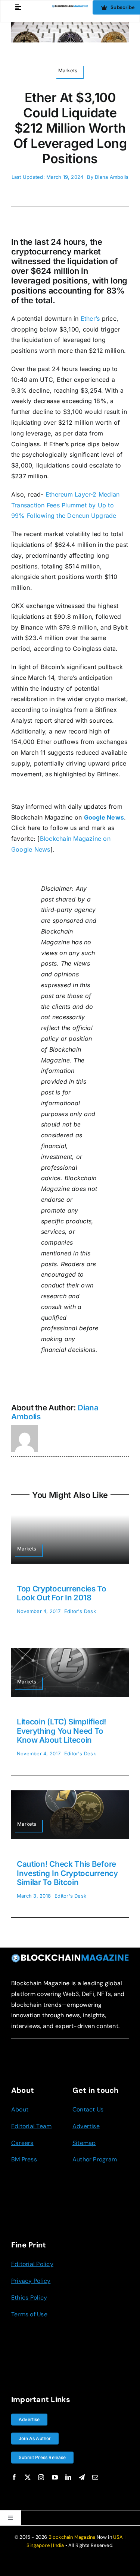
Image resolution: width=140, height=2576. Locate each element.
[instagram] (41, 2477)
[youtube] (55, 2477)
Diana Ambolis (112, 177)
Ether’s (90, 319)
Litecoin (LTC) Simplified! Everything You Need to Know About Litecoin (62, 1731)
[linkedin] (68, 2477)
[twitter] (28, 2477)
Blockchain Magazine (72, 2537)
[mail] (95, 2477)
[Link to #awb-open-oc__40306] (18, 7)
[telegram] (82, 2477)
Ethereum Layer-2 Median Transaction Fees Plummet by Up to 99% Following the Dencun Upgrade (65, 505)
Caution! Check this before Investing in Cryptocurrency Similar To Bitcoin (67, 1873)
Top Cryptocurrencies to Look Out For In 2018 (62, 1593)
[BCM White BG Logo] (70, 8)
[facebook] (14, 2477)
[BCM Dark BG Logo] (70, 1956)
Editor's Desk (80, 1611)
